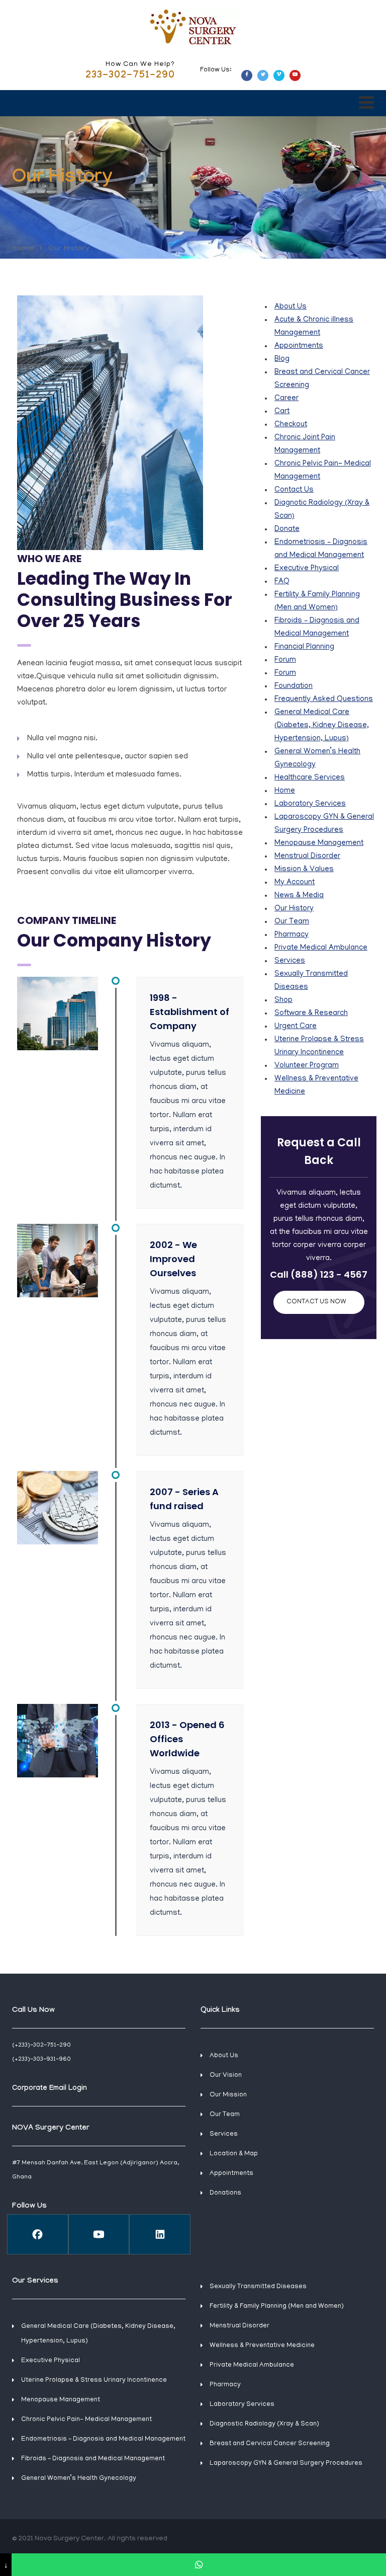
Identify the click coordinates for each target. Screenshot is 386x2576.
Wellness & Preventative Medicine (262, 2346)
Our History (294, 909)
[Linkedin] (160, 2234)
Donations (225, 2193)
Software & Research (311, 1013)
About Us (291, 307)
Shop (283, 1000)
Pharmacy (292, 935)
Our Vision (226, 2076)
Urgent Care (296, 1027)
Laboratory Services (310, 804)
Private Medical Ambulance (321, 948)
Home (23, 248)
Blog (282, 359)
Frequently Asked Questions (324, 699)
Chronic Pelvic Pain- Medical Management (86, 2420)
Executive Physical (307, 569)
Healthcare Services (310, 778)
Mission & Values (304, 870)
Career (286, 399)
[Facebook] (38, 2234)
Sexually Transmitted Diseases (258, 2287)
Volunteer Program (307, 1066)
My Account (295, 883)
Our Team (292, 922)
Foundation (294, 686)
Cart (282, 412)
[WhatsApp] (199, 2565)
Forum (285, 660)
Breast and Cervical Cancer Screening (270, 2444)
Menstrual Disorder (307, 856)
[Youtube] (99, 2234)
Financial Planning (304, 647)
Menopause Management (319, 843)
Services (290, 961)
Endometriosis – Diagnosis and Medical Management (103, 2439)
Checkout (291, 425)
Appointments (299, 346)
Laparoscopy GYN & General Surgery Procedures (286, 2464)
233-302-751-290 (130, 76)
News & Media (299, 896)
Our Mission (228, 2095)
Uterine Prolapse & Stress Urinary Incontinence (94, 2380)
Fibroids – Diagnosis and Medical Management (93, 2459)
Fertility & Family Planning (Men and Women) (277, 2307)
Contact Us (294, 490)
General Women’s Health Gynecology (79, 2479)
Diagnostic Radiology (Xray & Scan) (264, 2424)
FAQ (282, 582)
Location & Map (234, 2154)
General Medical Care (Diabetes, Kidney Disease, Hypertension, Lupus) (322, 726)
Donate (287, 529)
